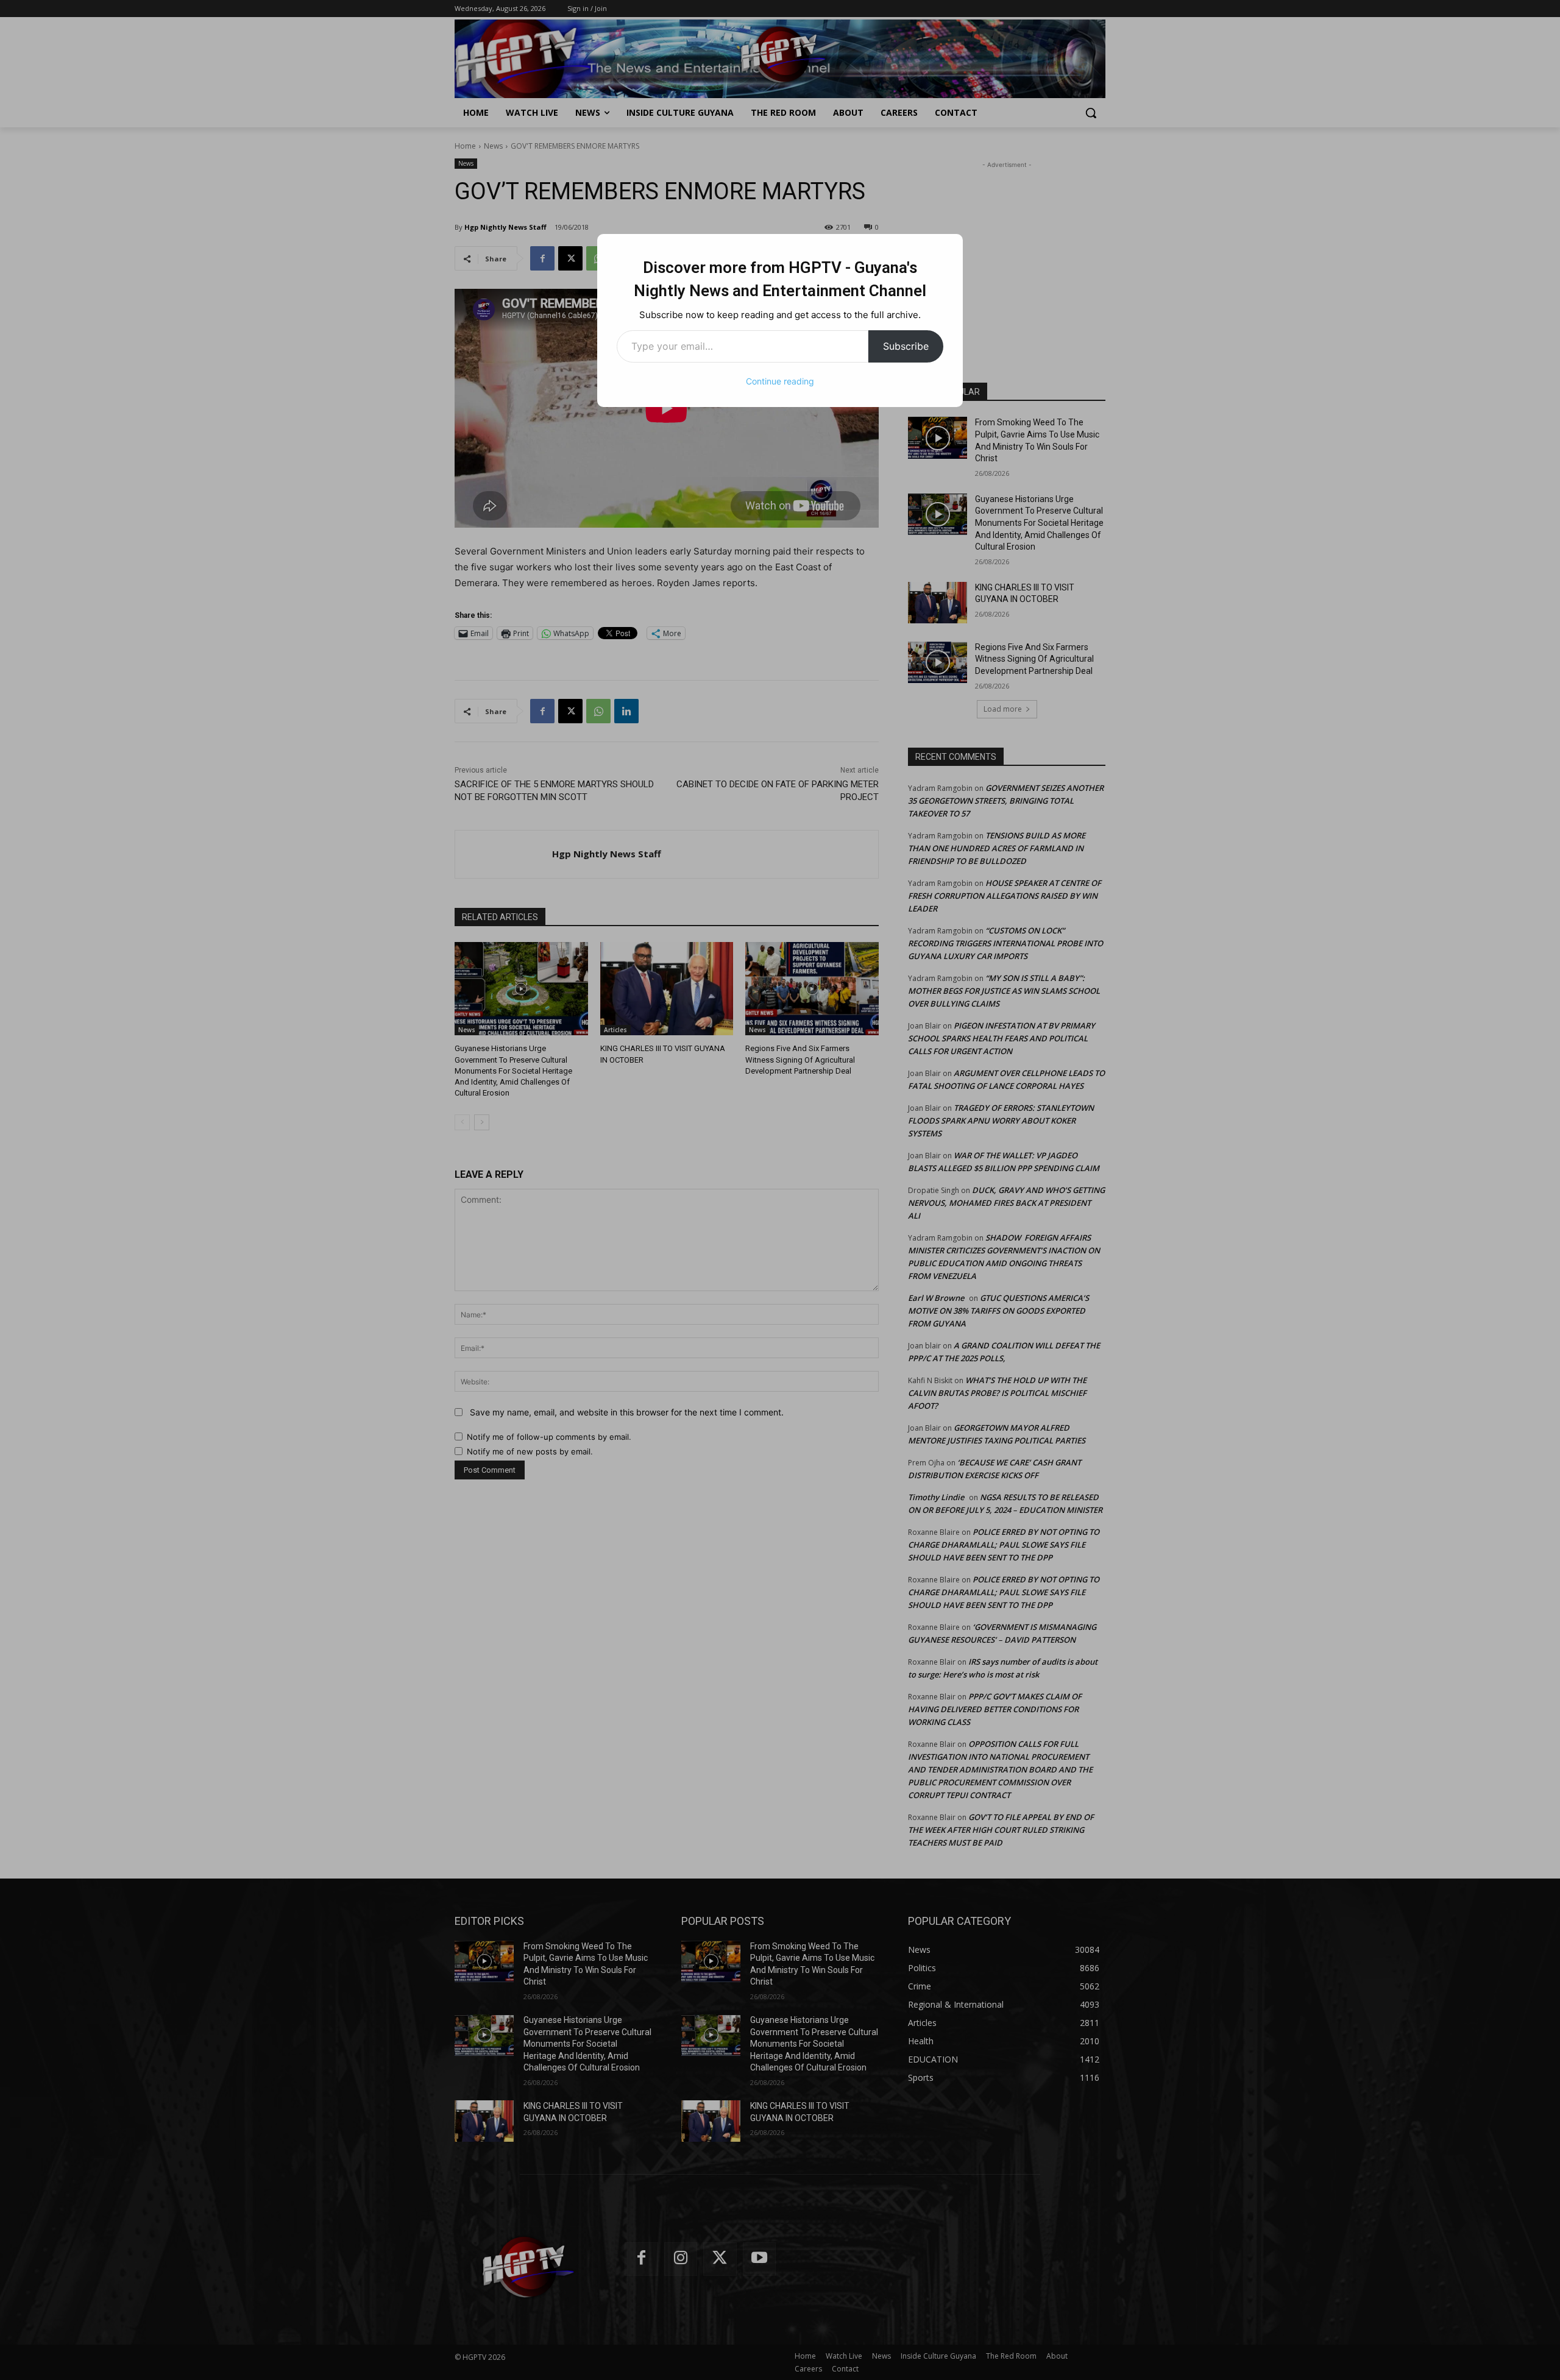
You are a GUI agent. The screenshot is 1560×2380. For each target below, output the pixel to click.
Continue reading (780, 381)
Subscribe (906, 346)
